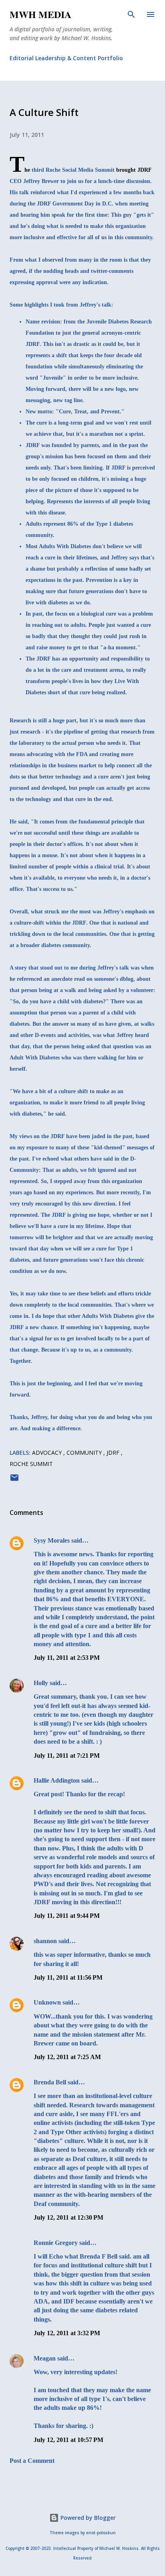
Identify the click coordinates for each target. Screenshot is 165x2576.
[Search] (131, 14)
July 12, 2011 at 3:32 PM (67, 2333)
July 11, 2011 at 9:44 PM (67, 1916)
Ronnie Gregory (56, 2243)
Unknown (47, 2002)
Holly (41, 1683)
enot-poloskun (101, 2533)
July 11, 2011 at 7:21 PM (67, 1756)
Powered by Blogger (87, 2518)
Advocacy (48, 1453)
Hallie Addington (57, 1780)
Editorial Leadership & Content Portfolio (66, 58)
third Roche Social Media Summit (73, 170)
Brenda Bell (50, 2082)
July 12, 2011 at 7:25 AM (67, 2057)
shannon (45, 1941)
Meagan (45, 2358)
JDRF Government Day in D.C (74, 204)
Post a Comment (32, 2461)
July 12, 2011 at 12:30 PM (68, 2217)
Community (85, 1453)
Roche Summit (31, 1464)
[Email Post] (14, 1480)
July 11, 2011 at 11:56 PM (68, 1977)
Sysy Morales (52, 1540)
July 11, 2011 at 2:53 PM (67, 1658)
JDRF (114, 1453)
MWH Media (40, 14)
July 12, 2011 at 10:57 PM (68, 2440)
